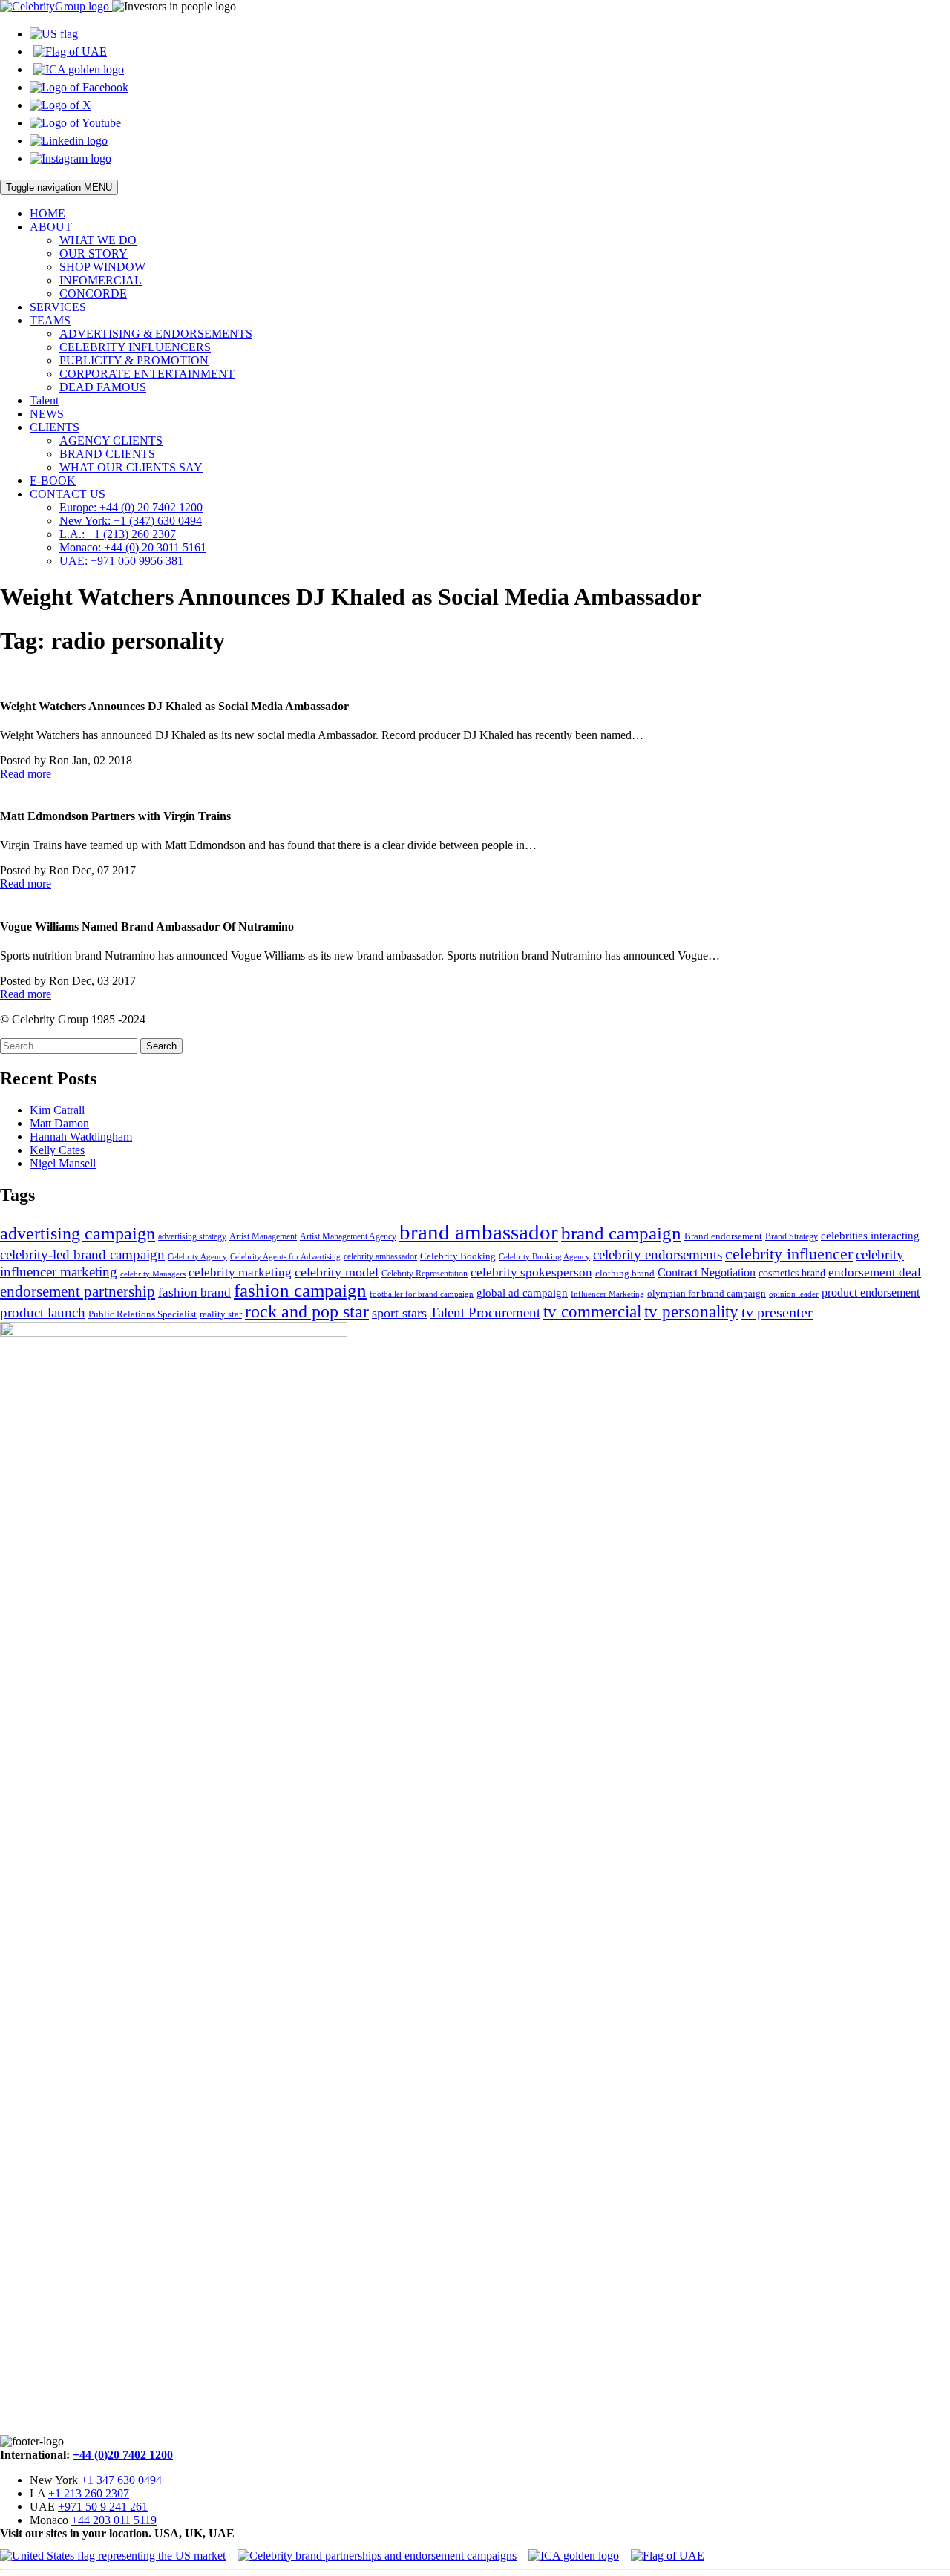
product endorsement (871, 1292)
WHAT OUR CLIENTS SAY (131, 467)
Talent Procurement (485, 1312)
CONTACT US (68, 494)
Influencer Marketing (607, 1294)
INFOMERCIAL (101, 280)
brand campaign (621, 1233)
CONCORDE (93, 294)
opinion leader (794, 1294)
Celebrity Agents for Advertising (285, 1256)
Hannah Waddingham (81, 1137)
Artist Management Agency (348, 1236)
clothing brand (625, 1273)
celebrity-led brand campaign (82, 1255)
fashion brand (194, 1292)
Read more (26, 774)
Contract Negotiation (707, 1272)
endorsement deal (875, 1272)
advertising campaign (78, 1233)
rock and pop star (307, 1311)
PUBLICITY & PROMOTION (134, 360)
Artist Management (263, 1236)
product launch (43, 1312)
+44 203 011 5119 (114, 2520)
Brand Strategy (792, 1236)
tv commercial (592, 1311)
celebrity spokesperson (531, 1272)
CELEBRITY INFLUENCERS (135, 347)
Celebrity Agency (197, 1256)
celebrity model (337, 1272)
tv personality (691, 1312)
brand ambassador (479, 1232)
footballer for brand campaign (422, 1294)
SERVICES (58, 307)
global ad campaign (522, 1293)
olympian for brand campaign (707, 1293)
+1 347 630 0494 (121, 2480)
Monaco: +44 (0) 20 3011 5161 (133, 547)
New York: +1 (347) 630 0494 (131, 521)
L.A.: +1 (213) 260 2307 (118, 534)
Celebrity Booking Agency (544, 1256)
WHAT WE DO (98, 240)
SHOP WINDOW (102, 267)
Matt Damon (59, 1123)
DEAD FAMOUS (103, 387)
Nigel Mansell (63, 1163)
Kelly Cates (57, 1150)
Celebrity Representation (425, 1274)
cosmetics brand (792, 1273)
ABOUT (51, 227)
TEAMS (50, 320)
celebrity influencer (789, 1254)
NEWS (47, 414)
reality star (221, 1314)
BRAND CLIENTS (107, 454)
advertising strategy (192, 1236)
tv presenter (777, 1312)
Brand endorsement (723, 1236)
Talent (44, 400)
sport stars (399, 1313)
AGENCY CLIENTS (111, 440)
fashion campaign (300, 1290)
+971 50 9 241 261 (103, 2507)
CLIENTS (55, 427)
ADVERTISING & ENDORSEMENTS (156, 334)
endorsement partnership (78, 1291)
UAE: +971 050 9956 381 (121, 561)
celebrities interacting (870, 1235)
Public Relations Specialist (142, 1314)
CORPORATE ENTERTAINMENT (147, 374)
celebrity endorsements (658, 1255)
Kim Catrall (57, 1110)
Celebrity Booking (458, 1256)
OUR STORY (94, 253)
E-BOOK (53, 481)
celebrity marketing (240, 1272)
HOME (47, 213)
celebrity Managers (153, 1274)
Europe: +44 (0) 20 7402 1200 (131, 507)
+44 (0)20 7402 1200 (123, 2455)
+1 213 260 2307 (89, 2493)
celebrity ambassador (380, 1256)
